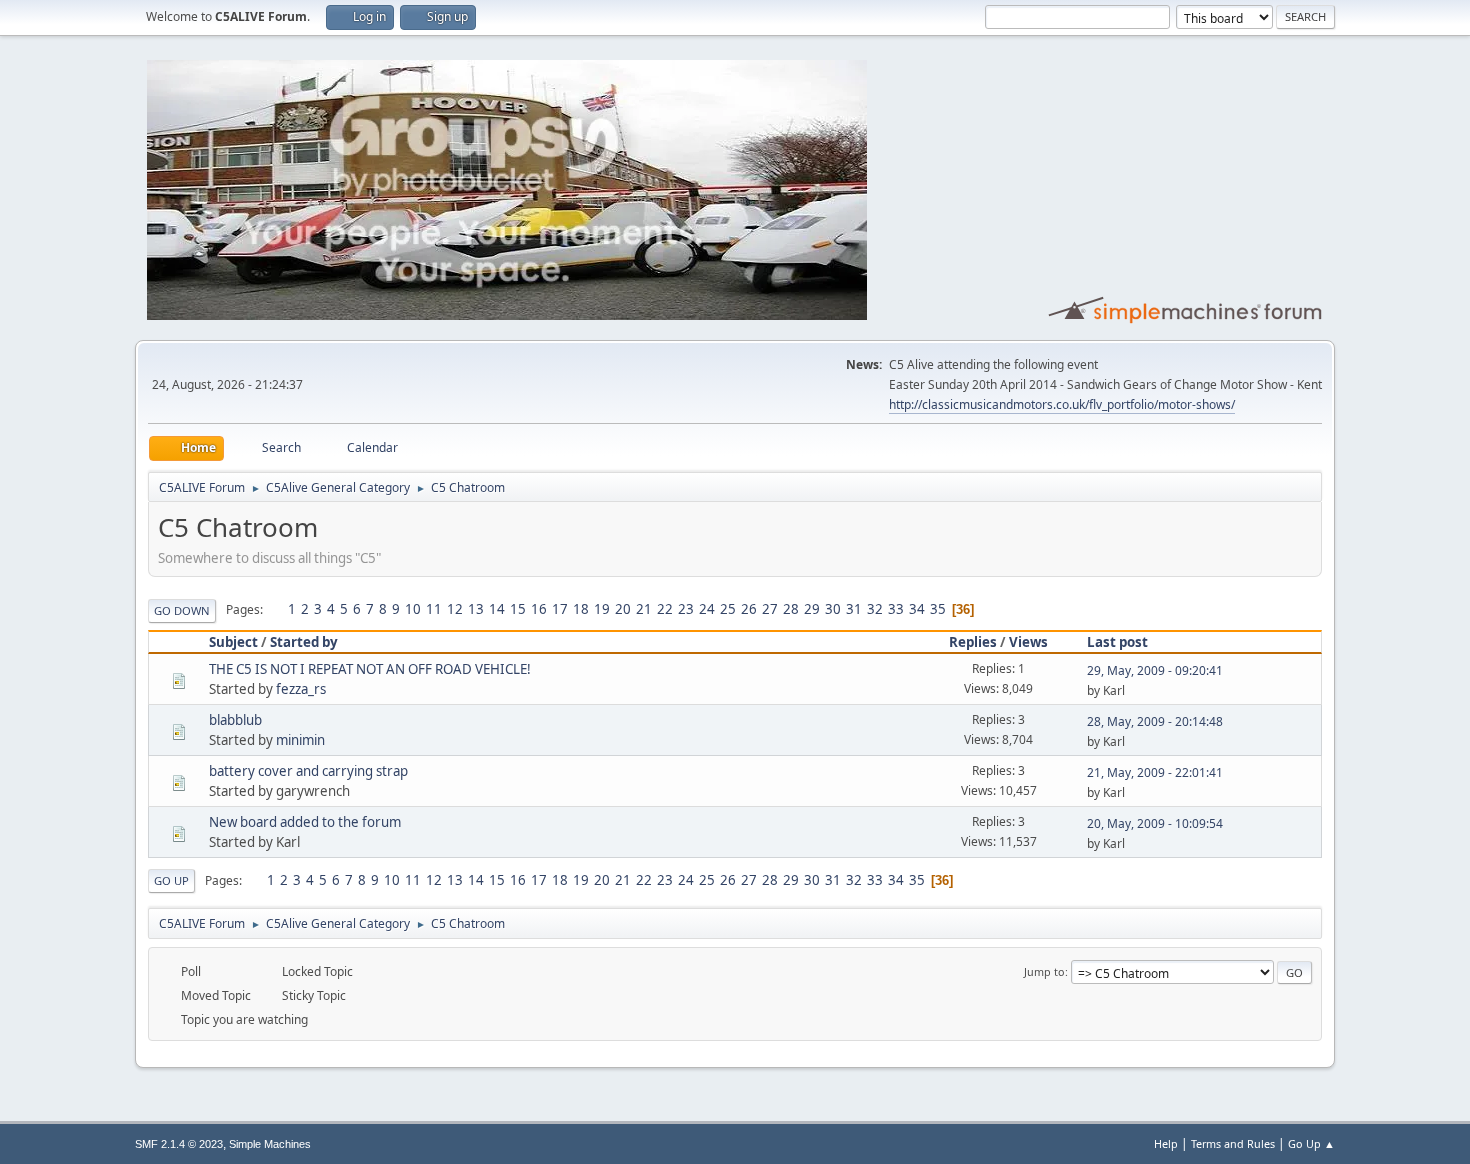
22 (665, 609)
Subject (233, 642)
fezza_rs (301, 689)
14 (497, 609)
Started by (304, 642)
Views (1028, 642)
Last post (1117, 642)
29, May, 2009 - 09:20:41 (1155, 670)
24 (707, 609)
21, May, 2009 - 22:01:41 (1155, 772)
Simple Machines (270, 1144)
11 (434, 609)
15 (518, 609)
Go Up (171, 880)
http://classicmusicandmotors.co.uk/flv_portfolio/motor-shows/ (1062, 404)
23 (686, 609)
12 (455, 609)
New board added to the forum (305, 822)
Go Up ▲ (1311, 1143)
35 (938, 609)
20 (623, 609)
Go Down (182, 610)
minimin (300, 740)
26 (749, 609)
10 (413, 609)
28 (791, 609)
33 (896, 609)
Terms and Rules (1233, 1143)
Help (1166, 1143)
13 (476, 609)
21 (644, 609)
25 (728, 609)
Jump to (1044, 971)
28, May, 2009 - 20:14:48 (1155, 721)
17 (560, 609)
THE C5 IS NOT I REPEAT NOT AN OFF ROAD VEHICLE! (370, 669)
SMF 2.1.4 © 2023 (179, 1144)
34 (917, 609)
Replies (973, 642)
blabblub (235, 720)
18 (581, 609)
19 (602, 609)
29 (812, 609)
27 (770, 609)
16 (539, 609)
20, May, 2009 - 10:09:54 (1155, 823)
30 (833, 609)
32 (875, 609)
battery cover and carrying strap (308, 771)
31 (854, 609)
